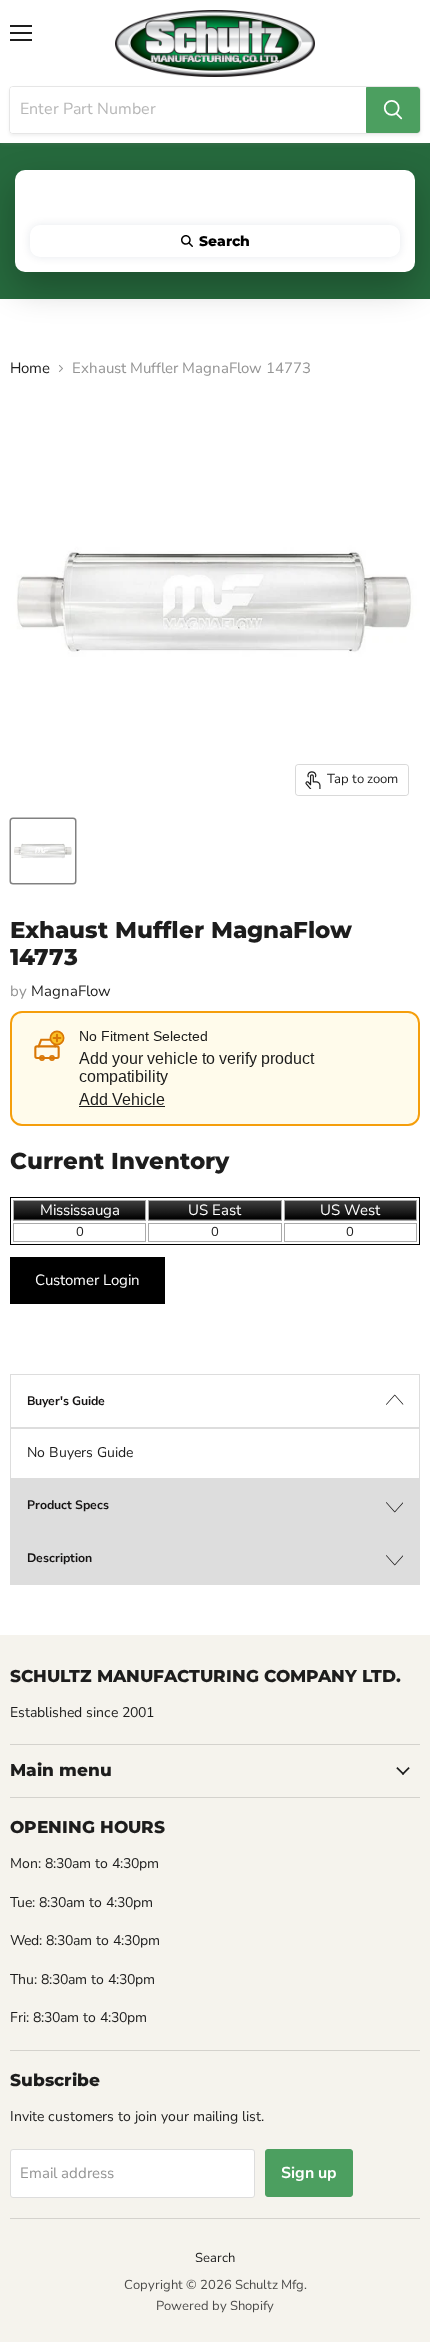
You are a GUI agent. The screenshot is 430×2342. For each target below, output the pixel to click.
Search (215, 2258)
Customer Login (87, 1280)
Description (59, 1558)
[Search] (393, 110)
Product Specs (68, 1505)
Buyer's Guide (66, 1401)
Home (30, 368)
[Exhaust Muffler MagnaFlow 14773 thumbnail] (43, 851)
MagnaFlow (71, 991)
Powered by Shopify (215, 2306)
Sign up (309, 2173)
